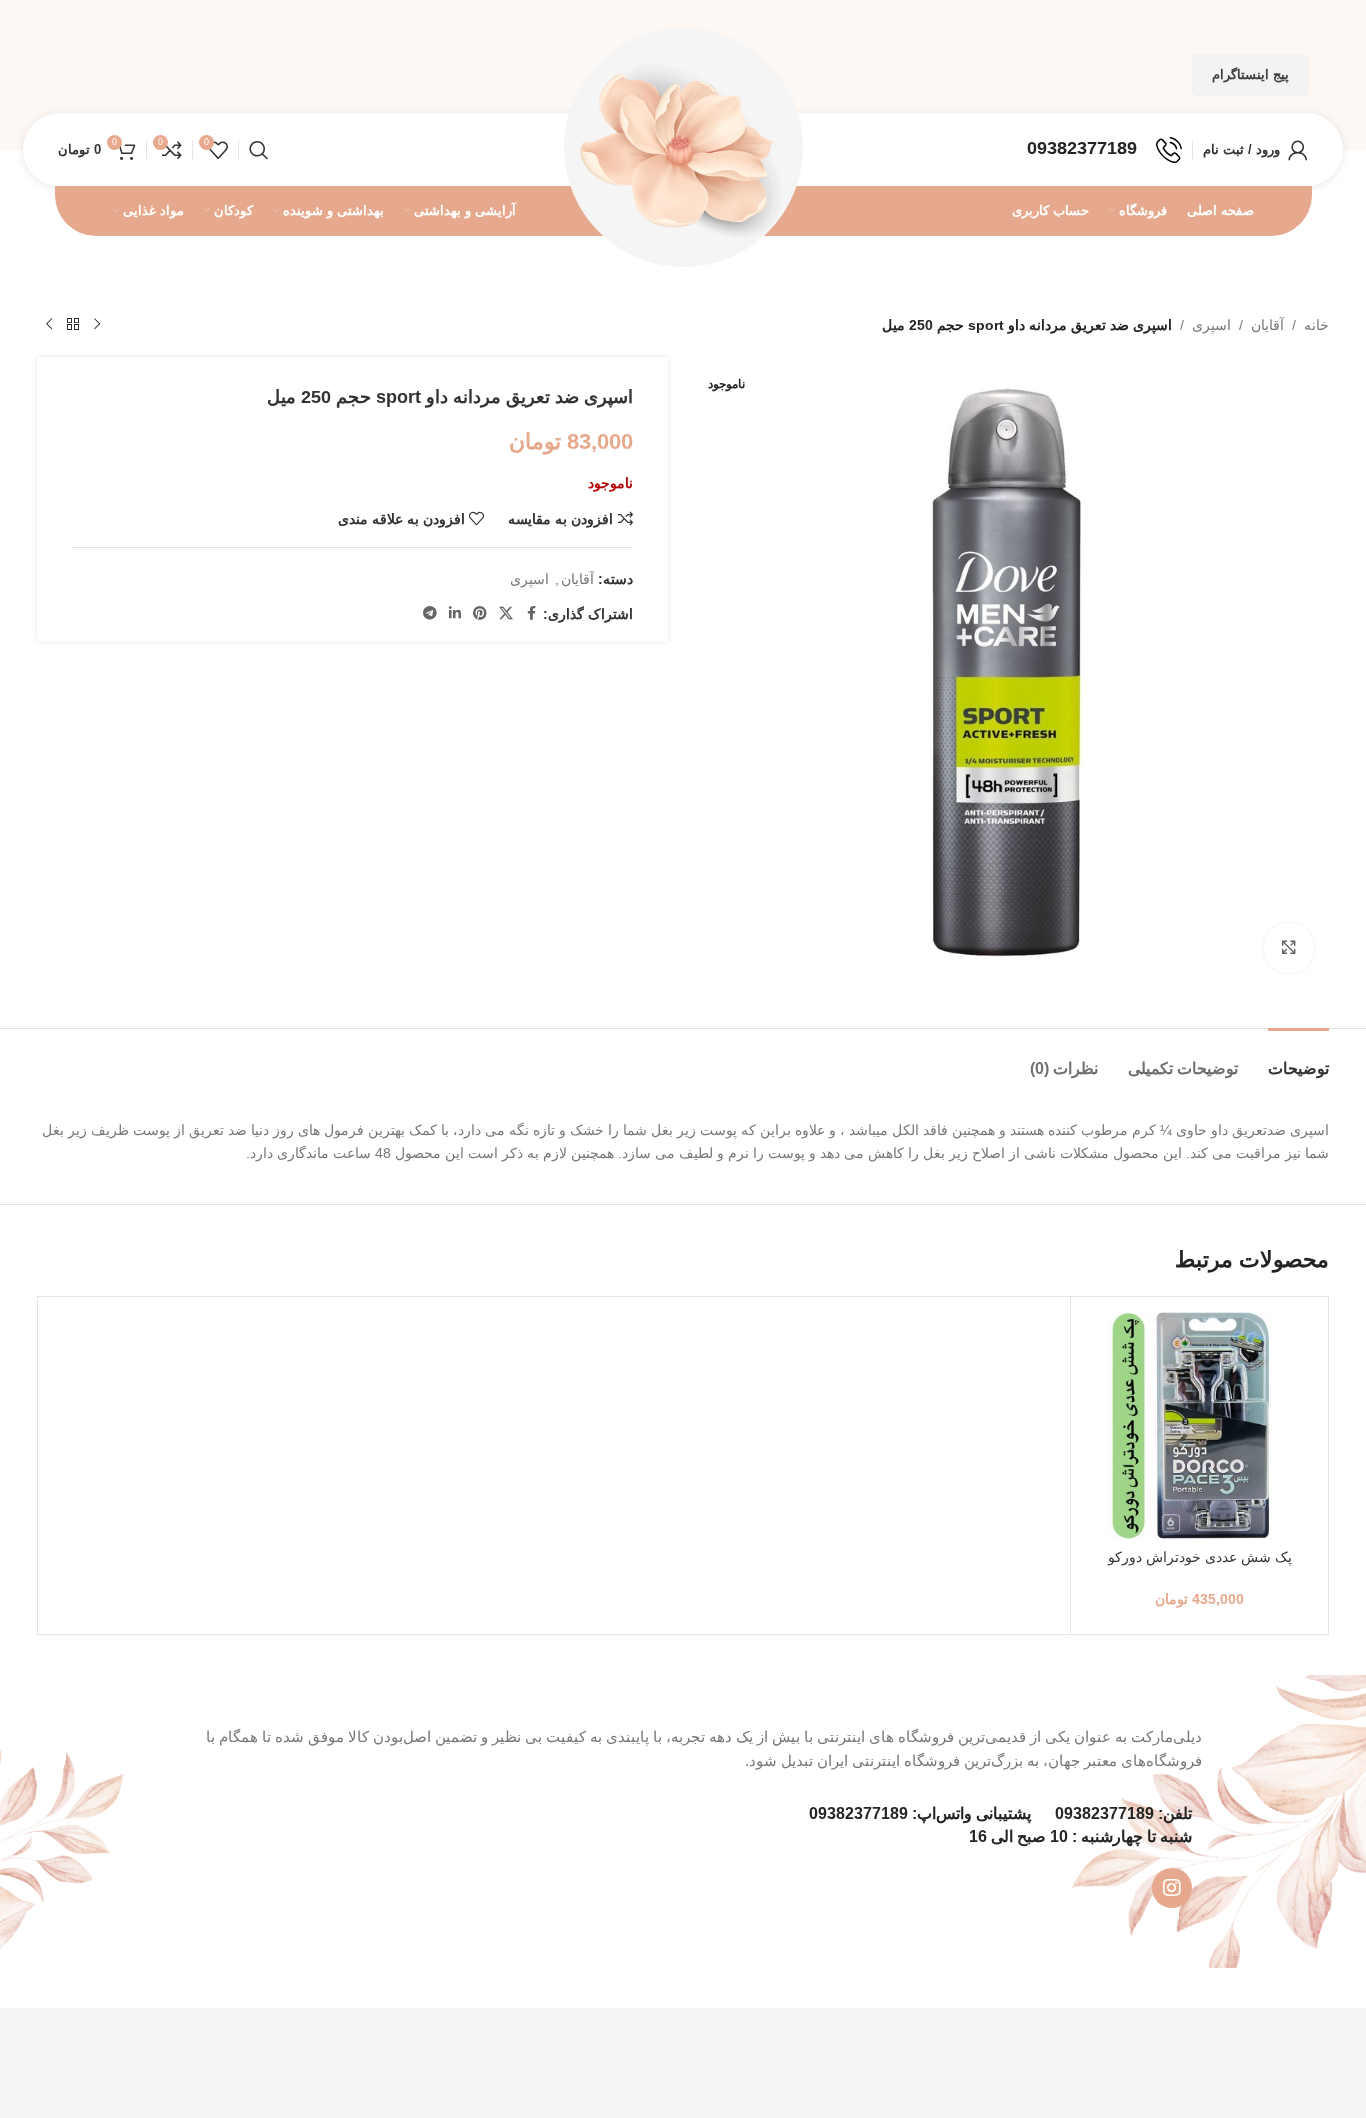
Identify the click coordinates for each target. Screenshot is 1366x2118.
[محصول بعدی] (49, 325)
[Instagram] (1172, 1888)
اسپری (1211, 325)
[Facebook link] (531, 613)
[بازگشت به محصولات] (73, 325)
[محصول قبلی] (97, 325)
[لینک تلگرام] (430, 613)
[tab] (1298, 1058)
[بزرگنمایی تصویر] (1289, 948)
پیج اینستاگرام (1250, 74)
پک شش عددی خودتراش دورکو (1200, 1557)
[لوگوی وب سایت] (683, 148)
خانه (1316, 325)
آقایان (1267, 325)
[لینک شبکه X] (506, 613)
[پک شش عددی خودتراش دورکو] (1199, 1425)
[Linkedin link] (455, 613)
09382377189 (1104, 1813)
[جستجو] (259, 150)
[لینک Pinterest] (480, 613)
